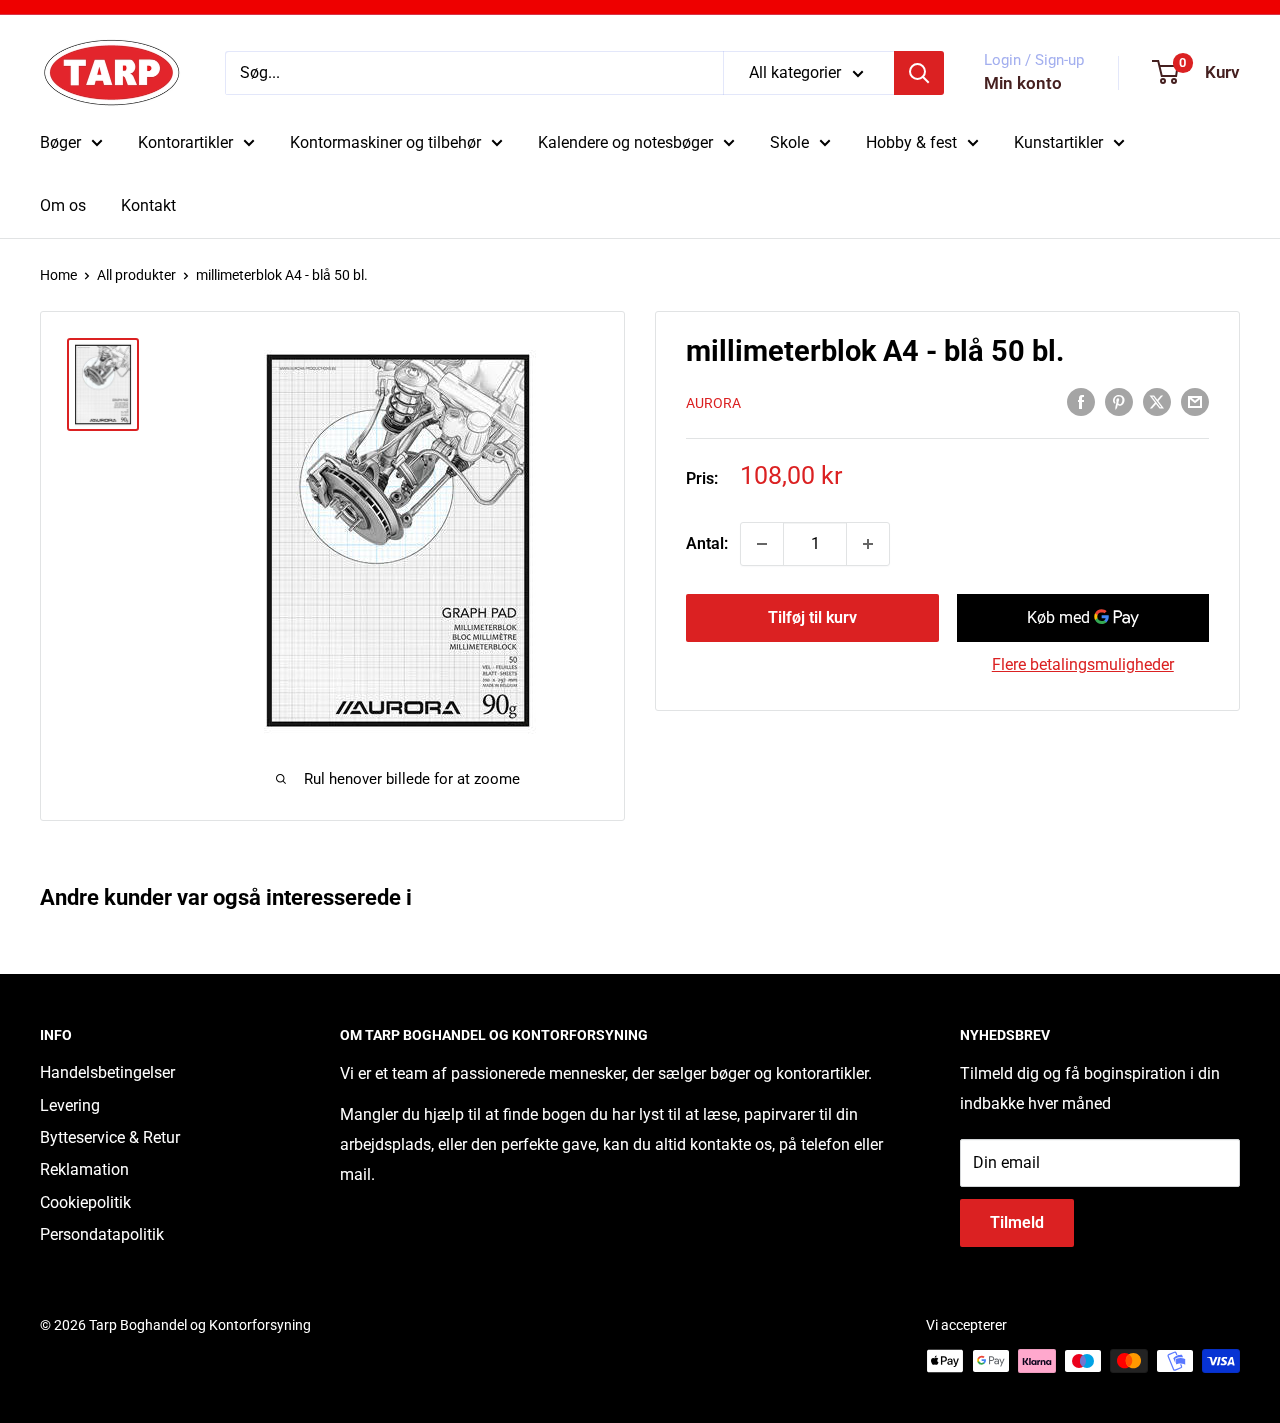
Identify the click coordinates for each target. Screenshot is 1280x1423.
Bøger (60, 142)
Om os (63, 205)
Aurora (713, 403)
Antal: (707, 543)
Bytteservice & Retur (110, 1137)
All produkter (136, 275)
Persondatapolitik (102, 1234)
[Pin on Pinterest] (1119, 401)
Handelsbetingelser (107, 1072)
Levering (70, 1105)
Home (58, 275)
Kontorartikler (185, 142)
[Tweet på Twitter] (1157, 401)
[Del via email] (1195, 401)
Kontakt (148, 205)
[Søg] (919, 73)
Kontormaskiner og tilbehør (385, 142)
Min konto (1023, 83)
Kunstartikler (1058, 142)
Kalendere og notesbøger (625, 142)
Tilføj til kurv (812, 617)
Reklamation (84, 1169)
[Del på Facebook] (1081, 401)
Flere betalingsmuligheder (1083, 664)
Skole (789, 142)
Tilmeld (1017, 1222)
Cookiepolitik (85, 1202)
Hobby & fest (911, 142)
